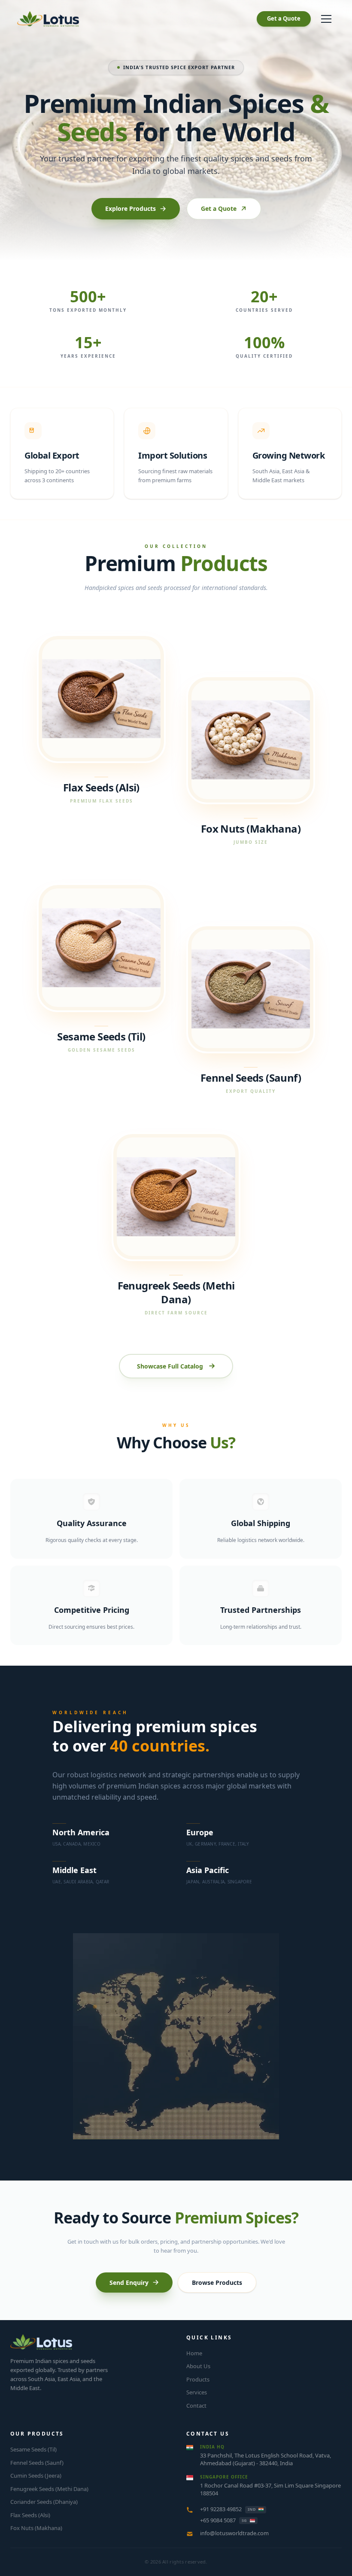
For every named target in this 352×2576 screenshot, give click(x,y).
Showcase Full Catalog (170, 1366)
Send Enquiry (129, 2283)
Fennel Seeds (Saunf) (37, 2463)
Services (197, 2392)
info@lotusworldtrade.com (234, 2533)
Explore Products (130, 208)
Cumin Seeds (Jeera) (36, 2476)
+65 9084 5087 (218, 2520)
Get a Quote (284, 18)
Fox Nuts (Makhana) (36, 2528)
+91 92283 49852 (221, 2509)
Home (194, 2353)
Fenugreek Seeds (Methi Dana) (49, 2489)
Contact (196, 2406)
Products (198, 2379)
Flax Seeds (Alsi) (30, 2515)
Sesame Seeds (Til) (33, 2449)
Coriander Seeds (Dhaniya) (44, 2502)
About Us (198, 2366)
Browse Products (217, 2283)
